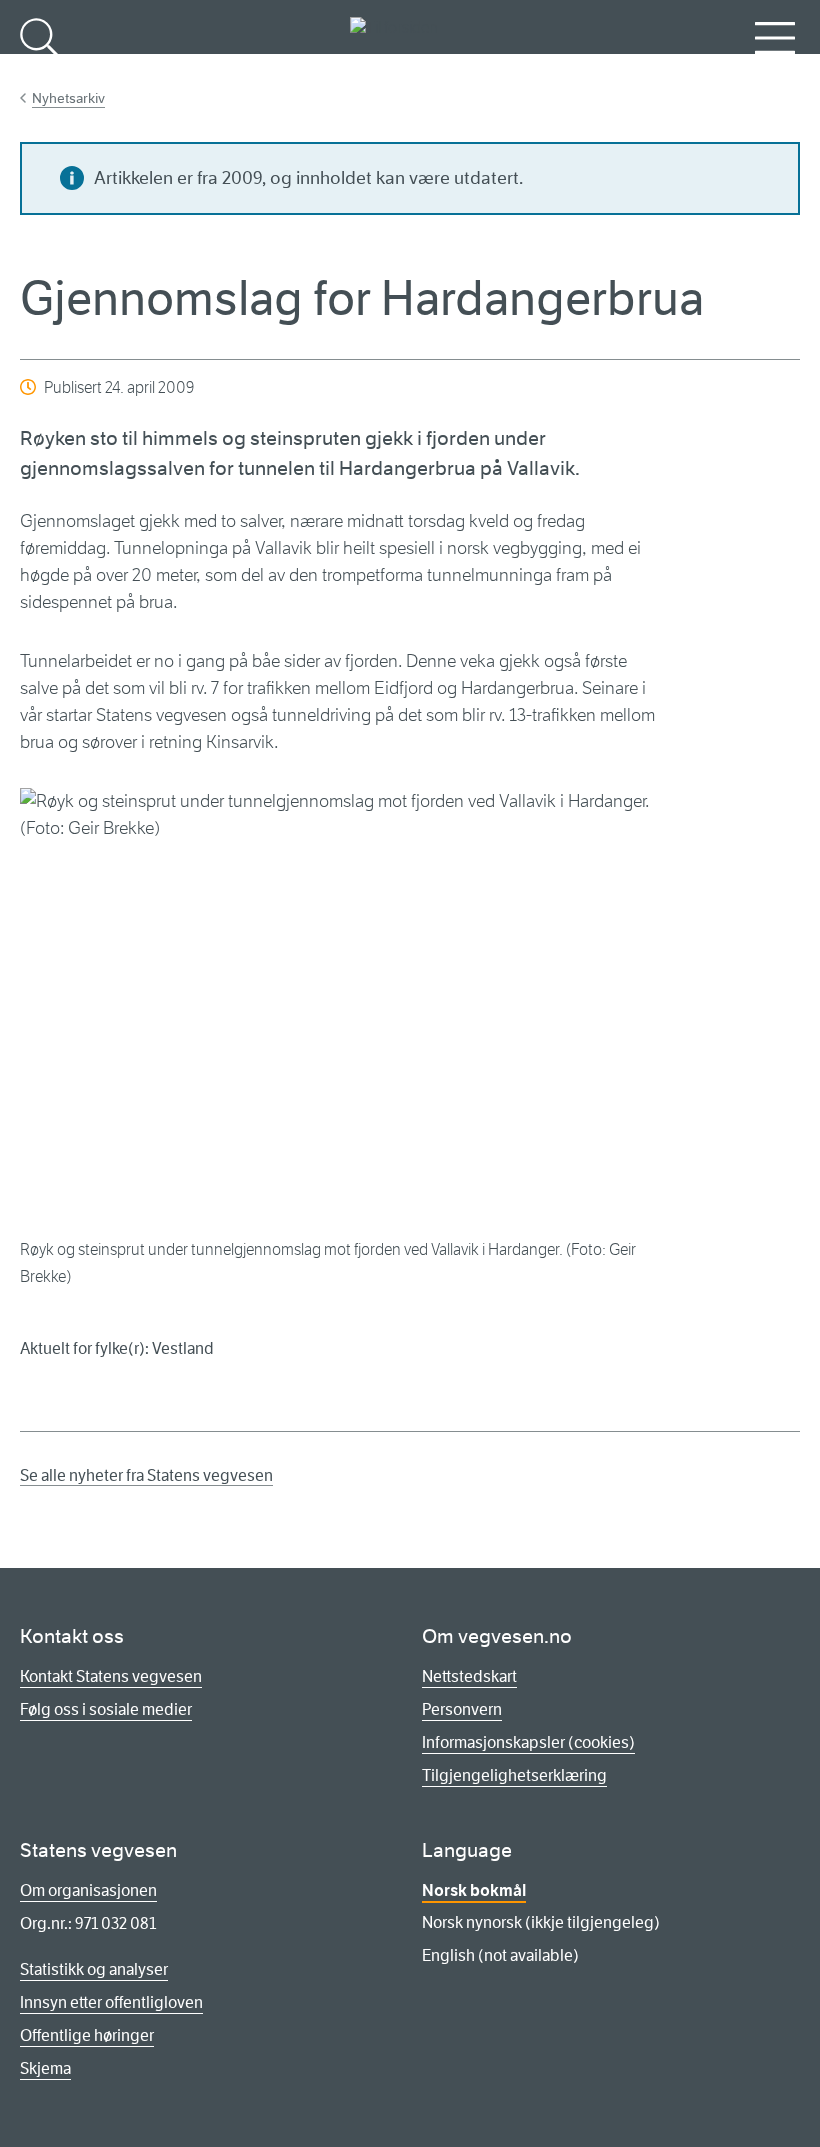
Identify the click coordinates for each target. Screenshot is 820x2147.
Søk (40, 70)
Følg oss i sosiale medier (106, 1709)
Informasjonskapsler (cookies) (528, 1742)
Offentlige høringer (87, 2035)
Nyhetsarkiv (68, 98)
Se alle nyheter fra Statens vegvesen (146, 1475)
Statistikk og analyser (94, 1969)
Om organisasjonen (88, 1890)
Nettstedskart (469, 1676)
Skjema (45, 2068)
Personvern (462, 1709)
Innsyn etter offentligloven (111, 2002)
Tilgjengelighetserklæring (514, 1775)
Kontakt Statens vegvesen (111, 1676)
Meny (775, 70)
